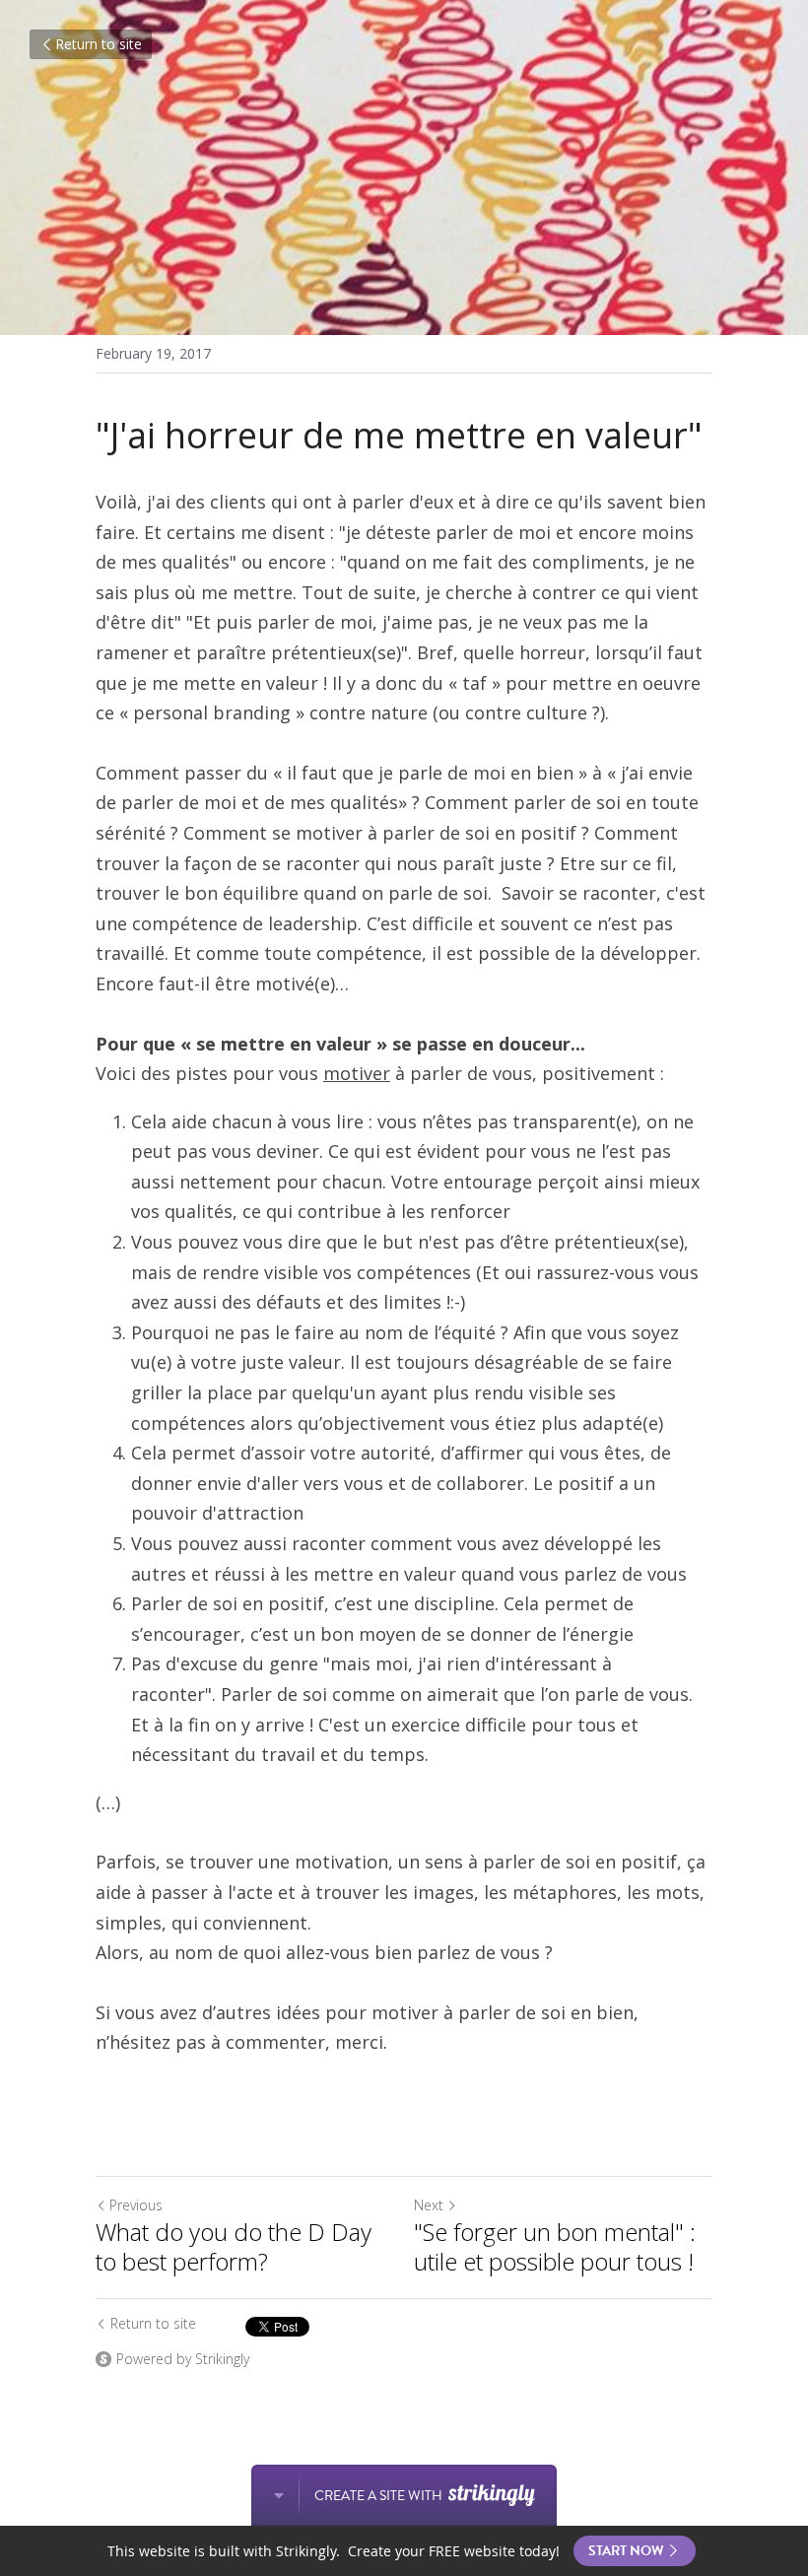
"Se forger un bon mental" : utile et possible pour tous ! (555, 2247)
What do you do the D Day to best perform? (234, 2247)
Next (429, 2205)
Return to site (99, 44)
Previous (136, 2205)
